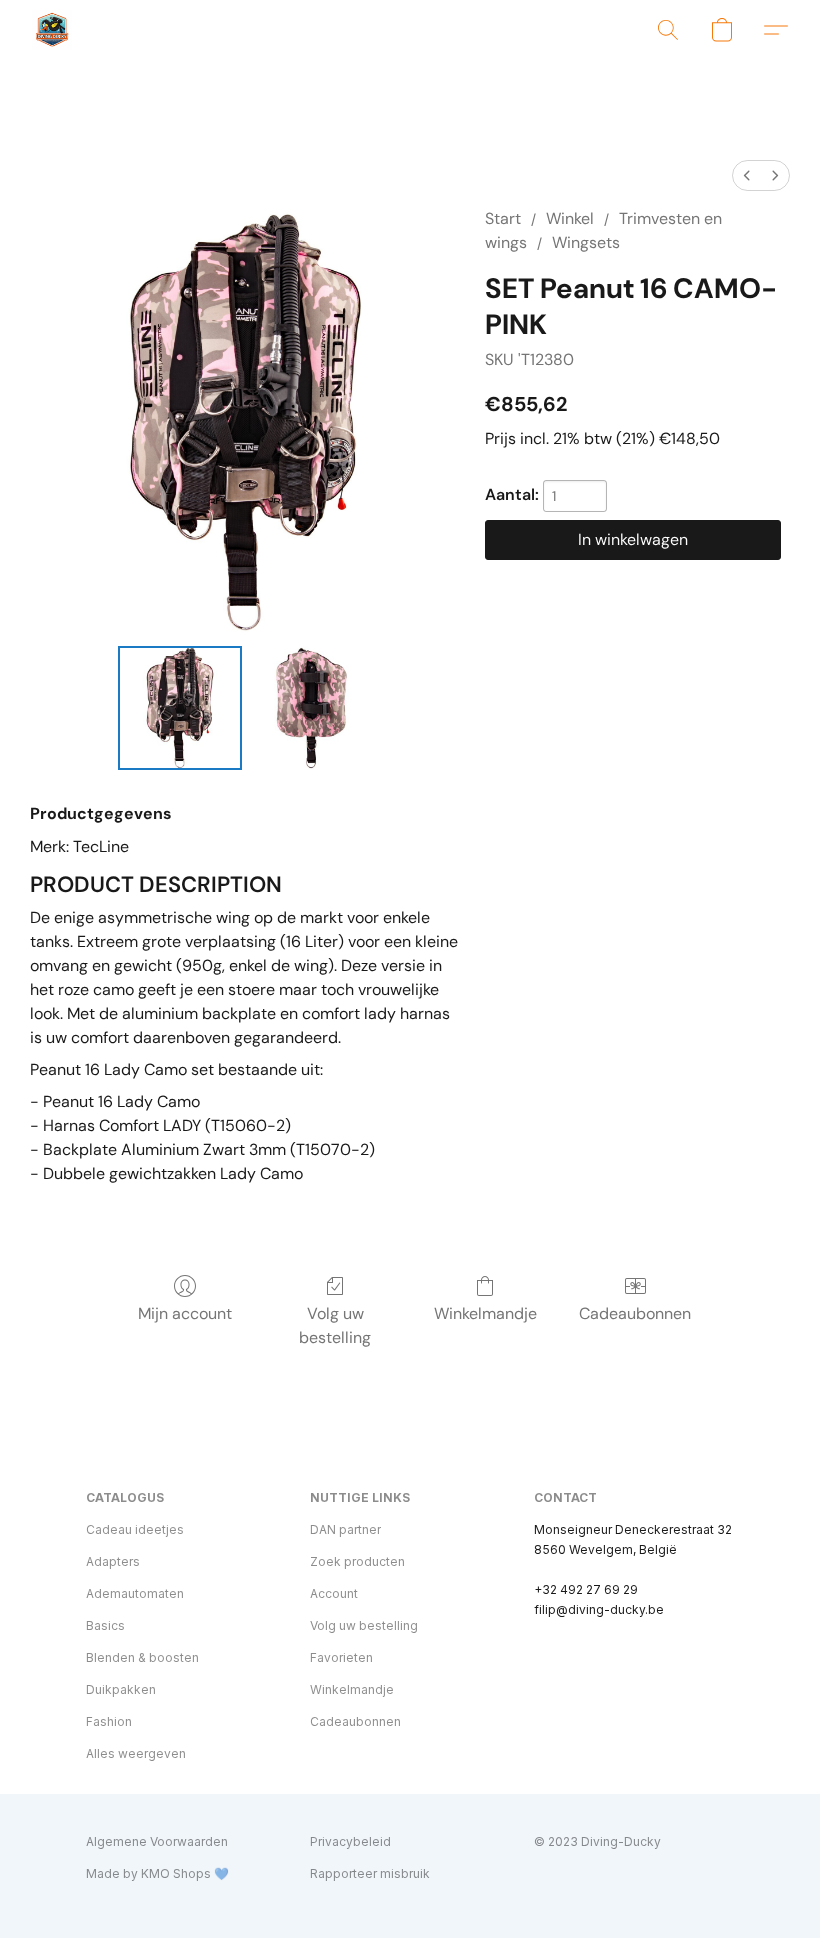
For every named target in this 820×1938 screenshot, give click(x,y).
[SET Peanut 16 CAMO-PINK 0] (180, 708)
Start (503, 218)
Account (334, 1593)
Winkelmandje (485, 1313)
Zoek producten (357, 1561)
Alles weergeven (136, 1753)
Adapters (113, 1561)
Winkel (570, 218)
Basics (105, 1625)
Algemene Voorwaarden (157, 1841)
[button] (52, 30)
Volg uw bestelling (335, 1325)
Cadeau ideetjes (135, 1529)
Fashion (109, 1721)
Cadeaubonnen (635, 1313)
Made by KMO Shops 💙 (157, 1873)
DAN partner (345, 1529)
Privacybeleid (350, 1841)
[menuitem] (747, 175)
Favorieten (341, 1657)
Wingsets (586, 242)
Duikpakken (121, 1689)
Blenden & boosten (142, 1657)
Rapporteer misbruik (370, 1873)
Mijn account (185, 1313)
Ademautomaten (135, 1593)
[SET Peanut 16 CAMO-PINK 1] (312, 708)
